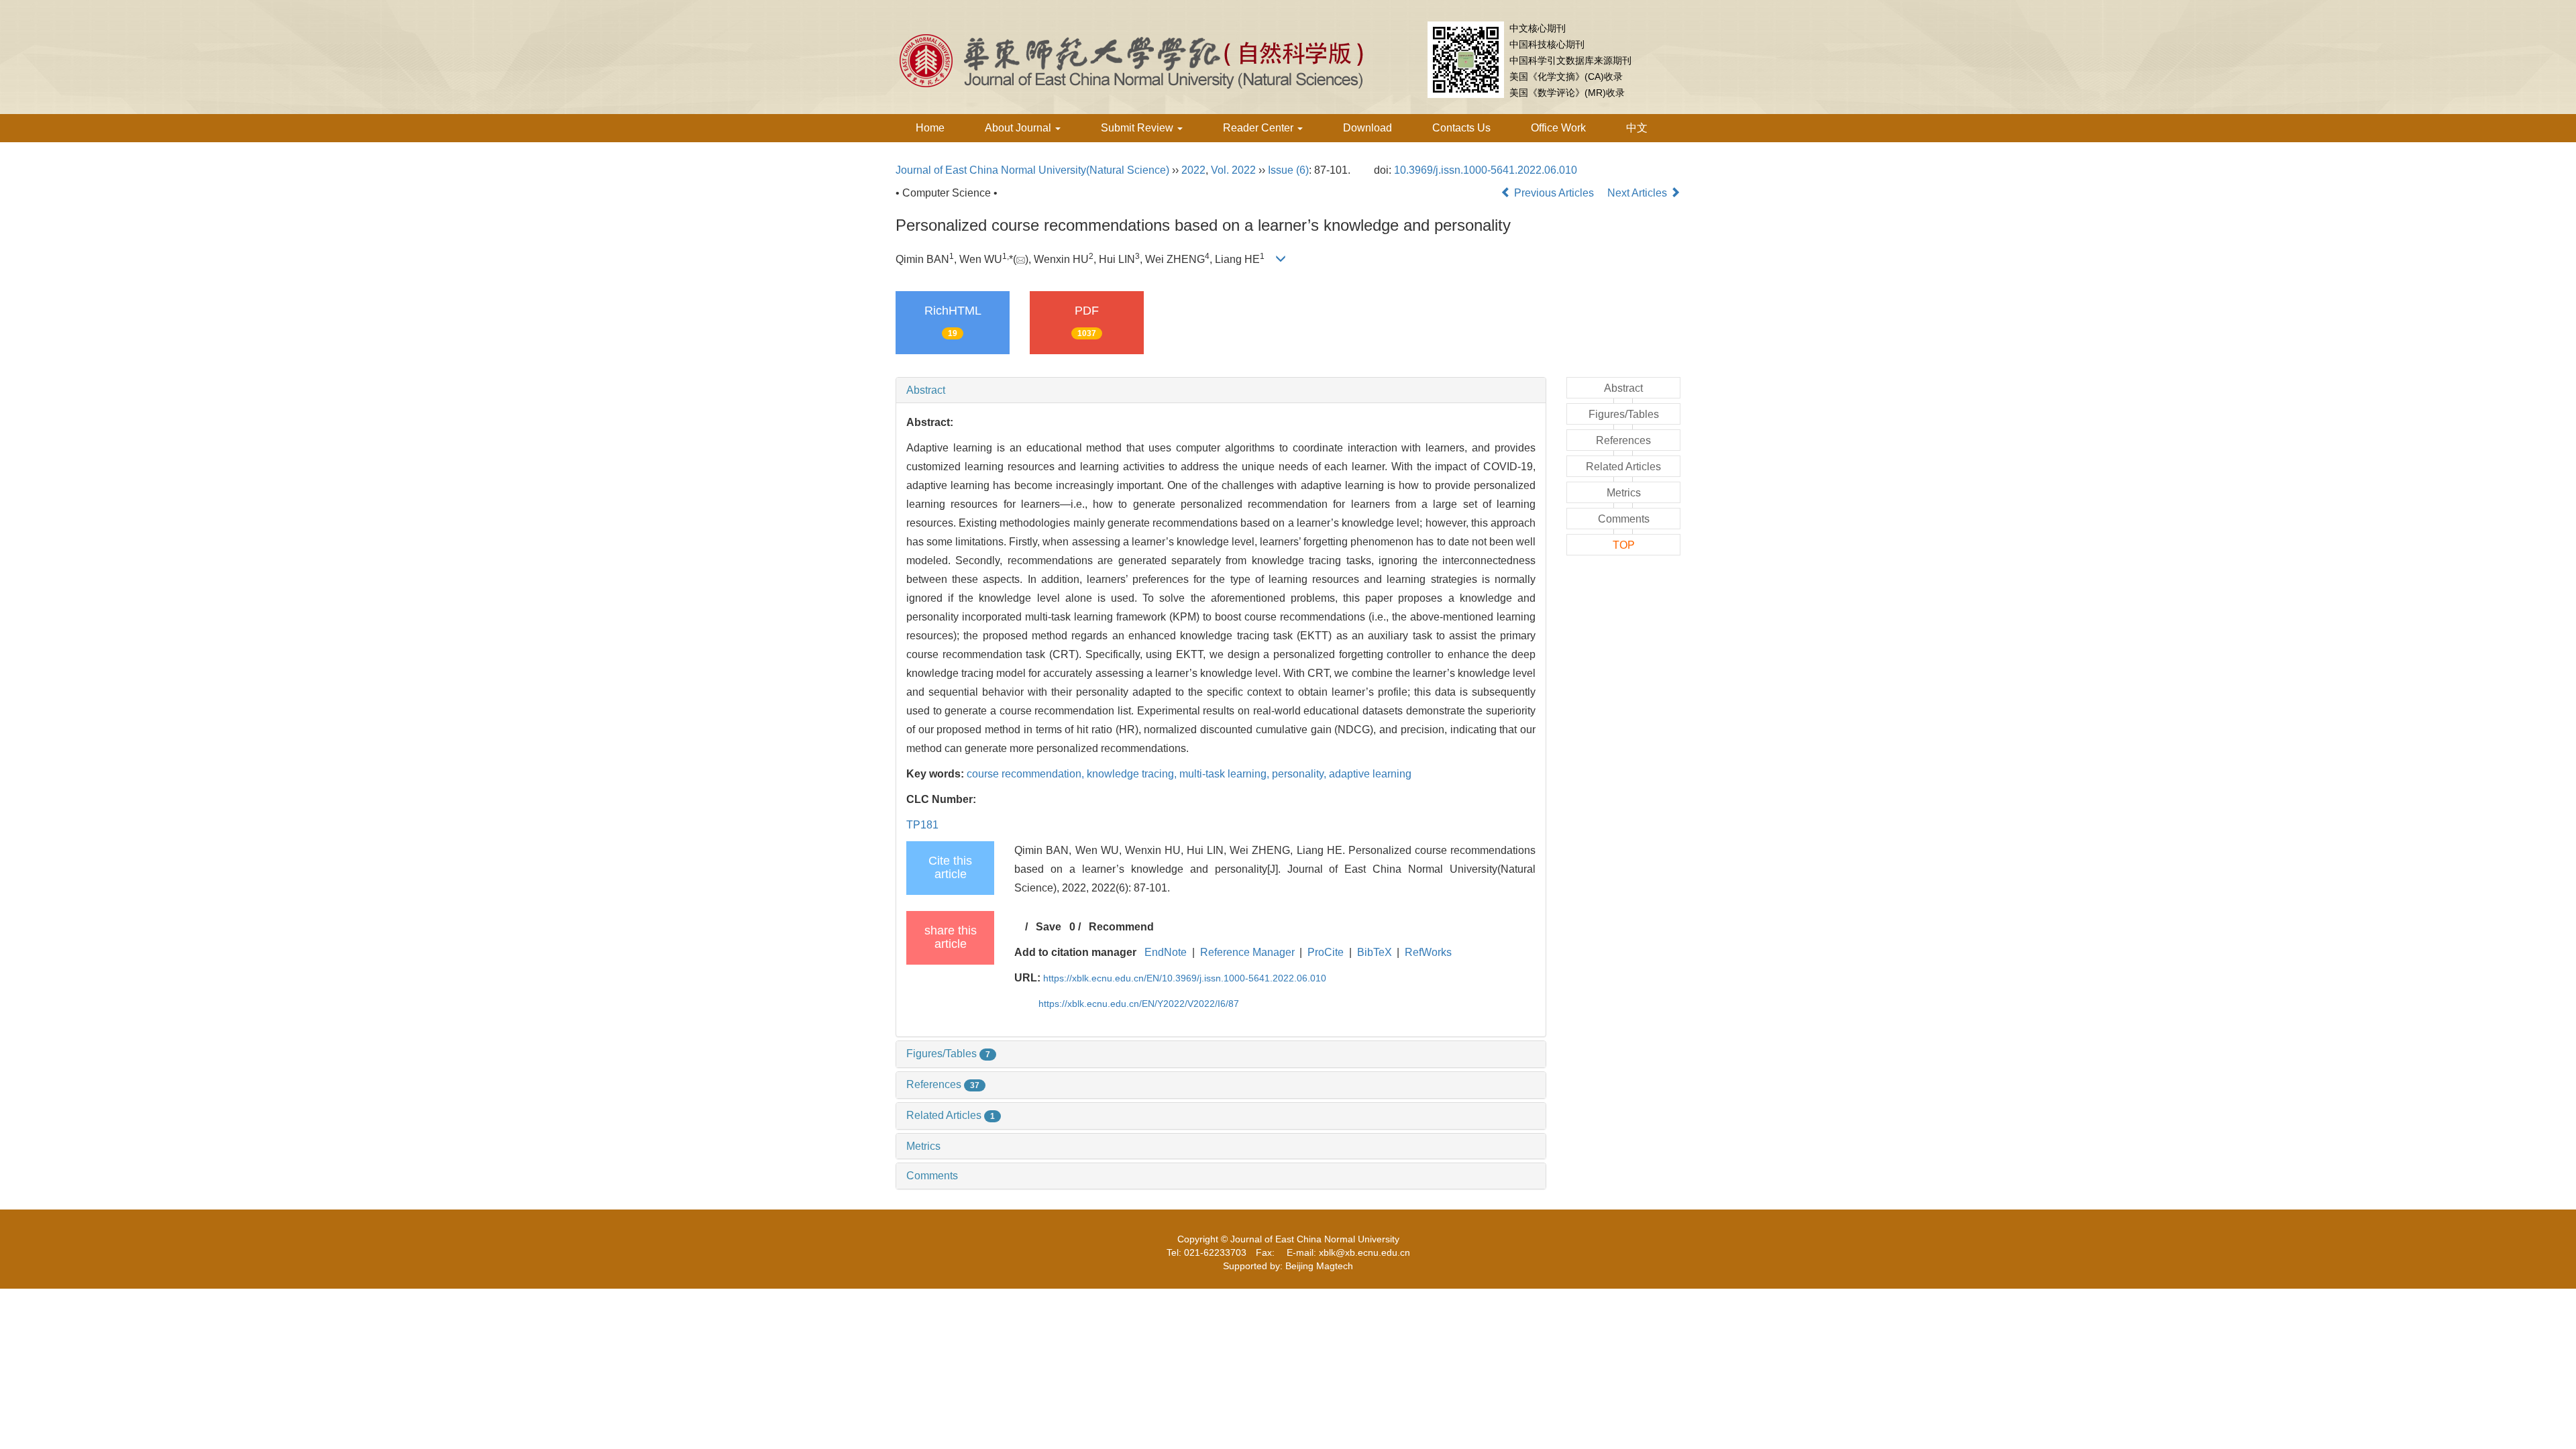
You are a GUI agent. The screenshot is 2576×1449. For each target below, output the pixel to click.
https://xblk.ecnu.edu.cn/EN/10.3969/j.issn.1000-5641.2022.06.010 (1185, 978)
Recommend (1121, 927)
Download (1367, 128)
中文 (1637, 128)
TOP (1624, 545)
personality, (1300, 774)
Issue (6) (1288, 170)
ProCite (1326, 952)
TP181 (922, 825)
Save (1049, 927)
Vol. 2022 (1233, 170)
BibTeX (1375, 952)
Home (930, 128)
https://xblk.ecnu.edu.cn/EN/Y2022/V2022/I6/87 (1139, 1004)
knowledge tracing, (1133, 774)
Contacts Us (1461, 128)
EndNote (1166, 952)
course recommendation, (1027, 774)
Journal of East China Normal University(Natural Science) (1032, 170)
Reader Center (1259, 128)
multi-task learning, (1226, 774)
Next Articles (1639, 193)
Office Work (1558, 128)
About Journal (1019, 128)
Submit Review (1138, 128)
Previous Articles (1554, 193)
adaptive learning (1370, 774)
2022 (1193, 170)
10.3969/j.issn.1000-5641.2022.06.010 (1486, 170)
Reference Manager (1247, 952)
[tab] (1221, 390)
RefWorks (1428, 952)
